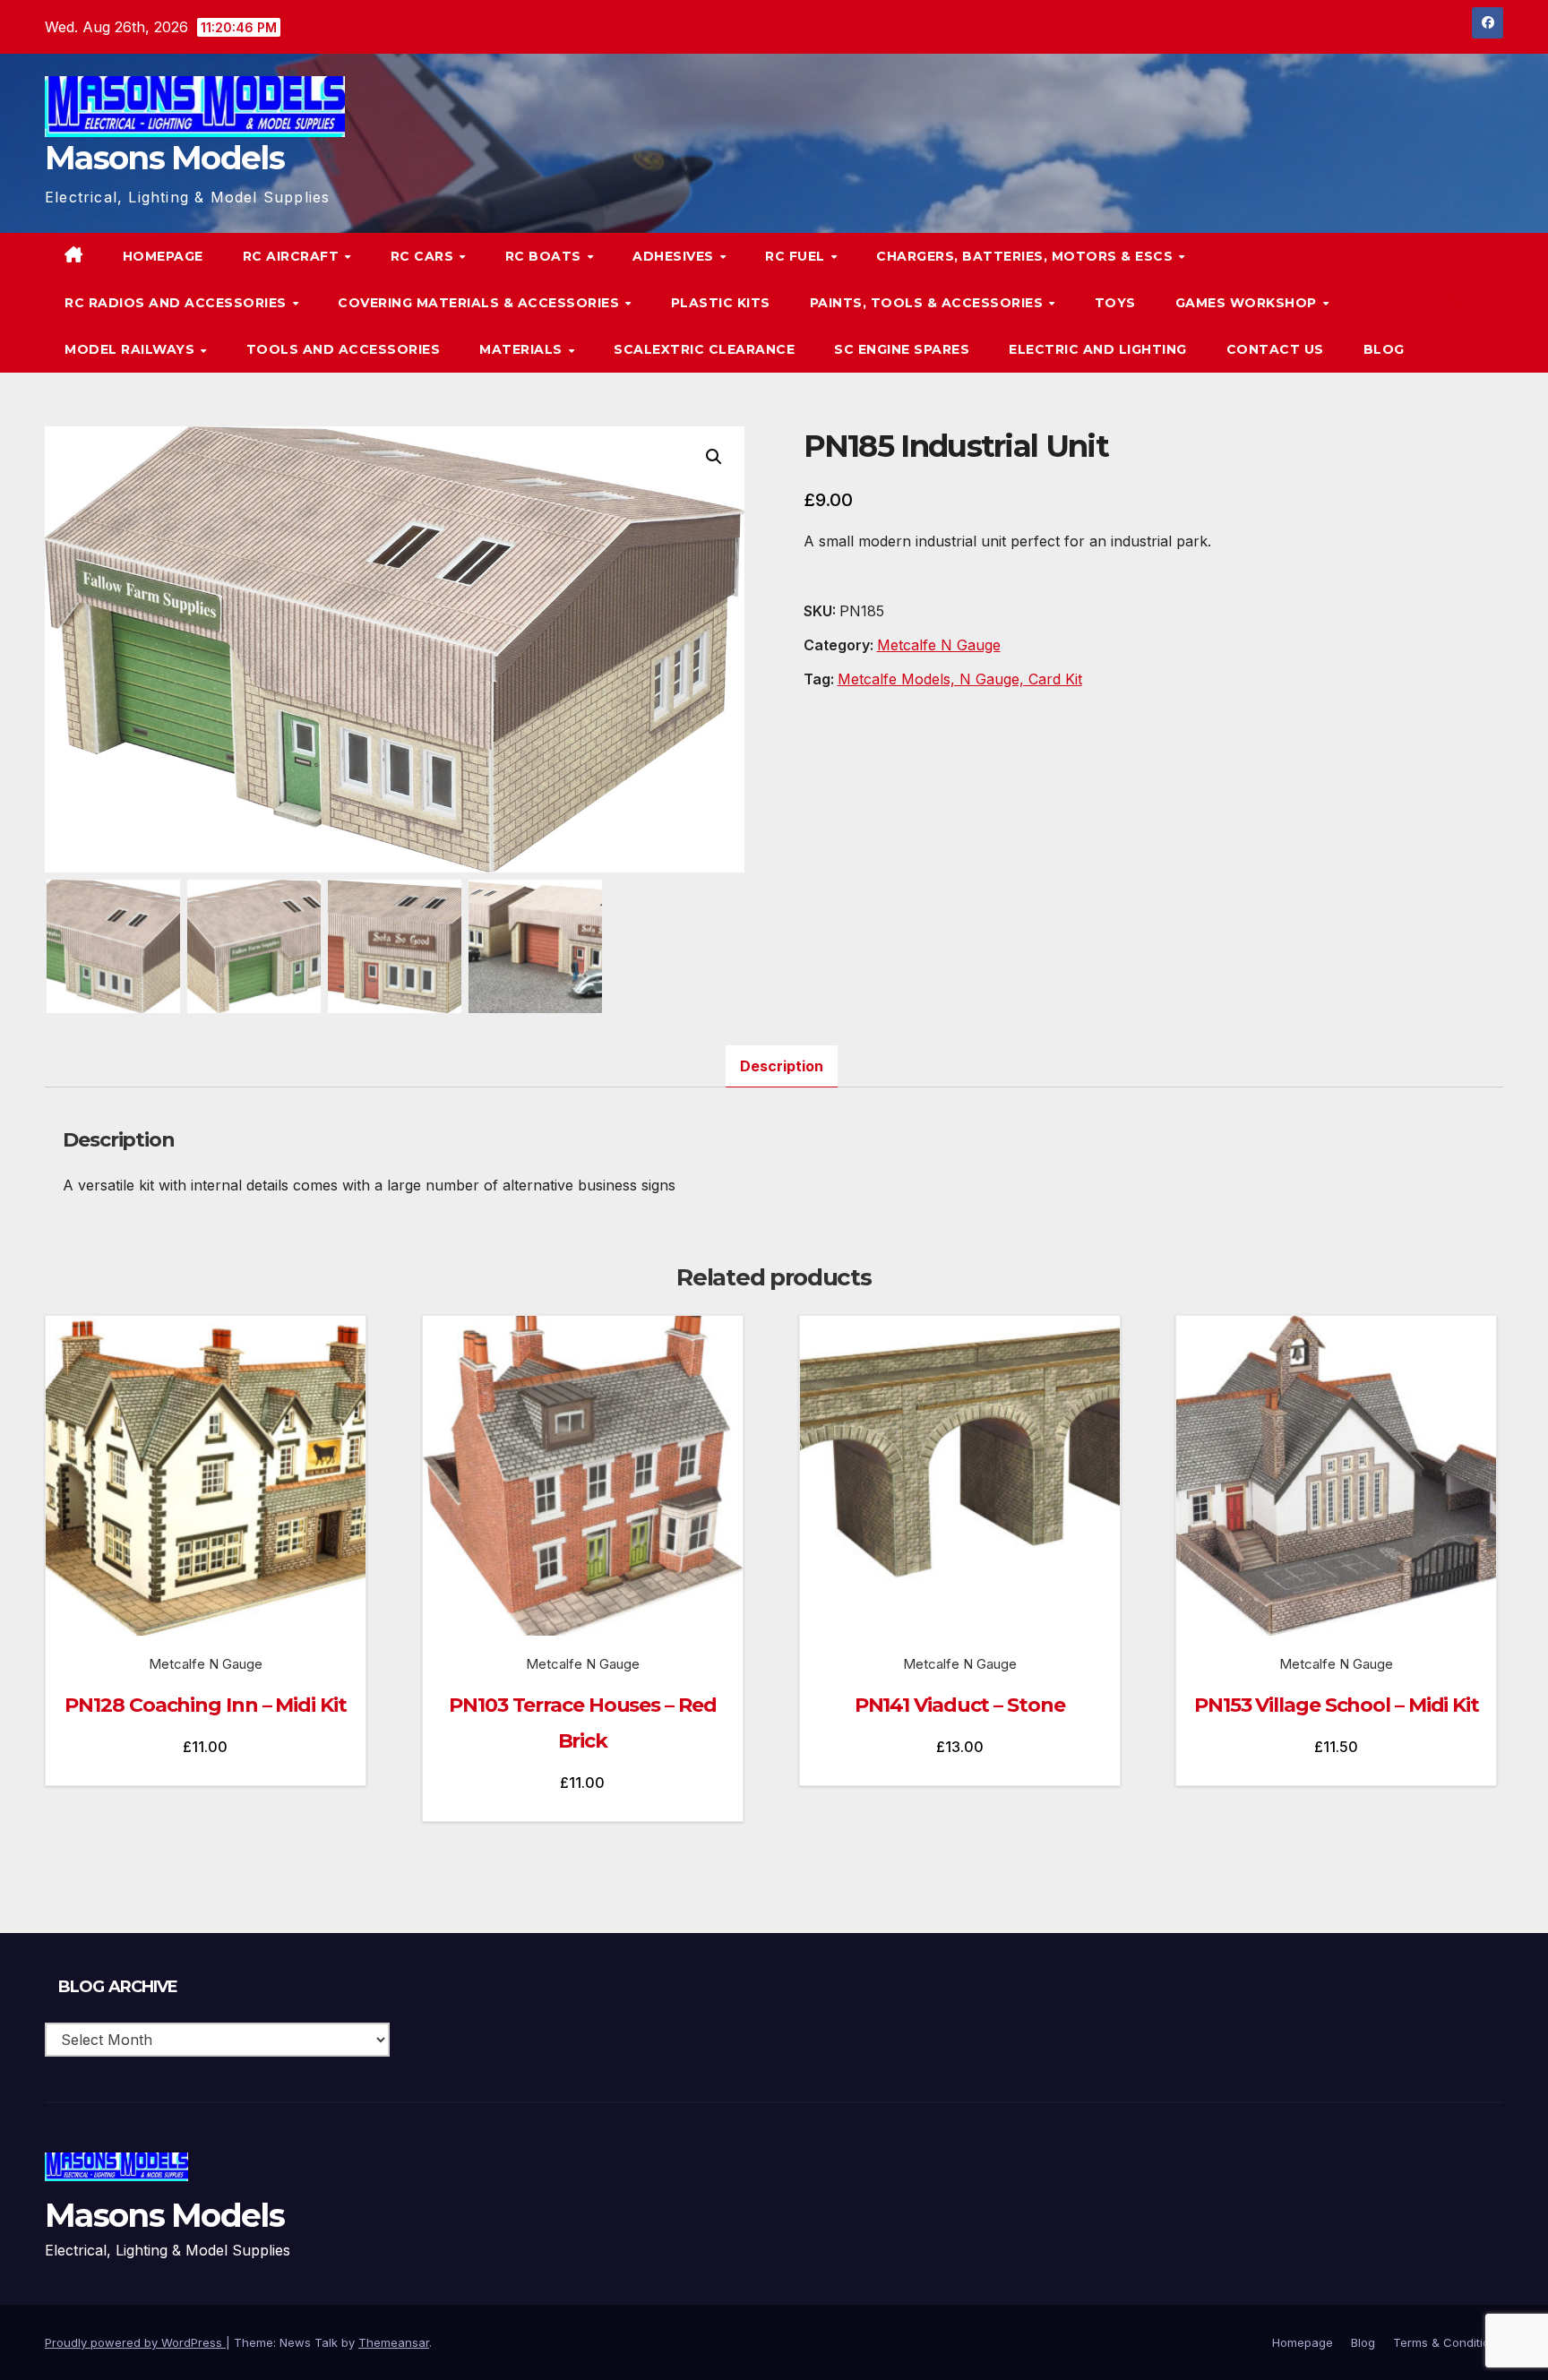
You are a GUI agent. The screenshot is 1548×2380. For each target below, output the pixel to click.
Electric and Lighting (1098, 349)
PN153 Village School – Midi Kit (1337, 1705)
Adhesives (675, 256)
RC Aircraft (293, 256)
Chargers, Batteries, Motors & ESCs (1027, 256)
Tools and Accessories (344, 349)
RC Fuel (797, 256)
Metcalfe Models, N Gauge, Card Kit (960, 679)
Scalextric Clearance (704, 349)
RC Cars (424, 256)
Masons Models (164, 158)
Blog (1384, 349)
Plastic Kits (721, 303)
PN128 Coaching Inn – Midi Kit (205, 1705)
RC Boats (546, 256)
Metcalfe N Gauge (939, 645)
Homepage (163, 256)
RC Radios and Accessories (177, 303)
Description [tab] (782, 1066)
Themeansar (394, 2342)
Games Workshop (1248, 303)
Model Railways (132, 349)
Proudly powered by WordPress (135, 2342)
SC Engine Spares (902, 349)
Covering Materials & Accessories (481, 303)
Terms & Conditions (1448, 2342)
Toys (1115, 303)
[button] (1453, 303)
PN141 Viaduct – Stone (960, 1705)
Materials (523, 349)
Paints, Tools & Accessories (929, 303)
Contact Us (1275, 349)
